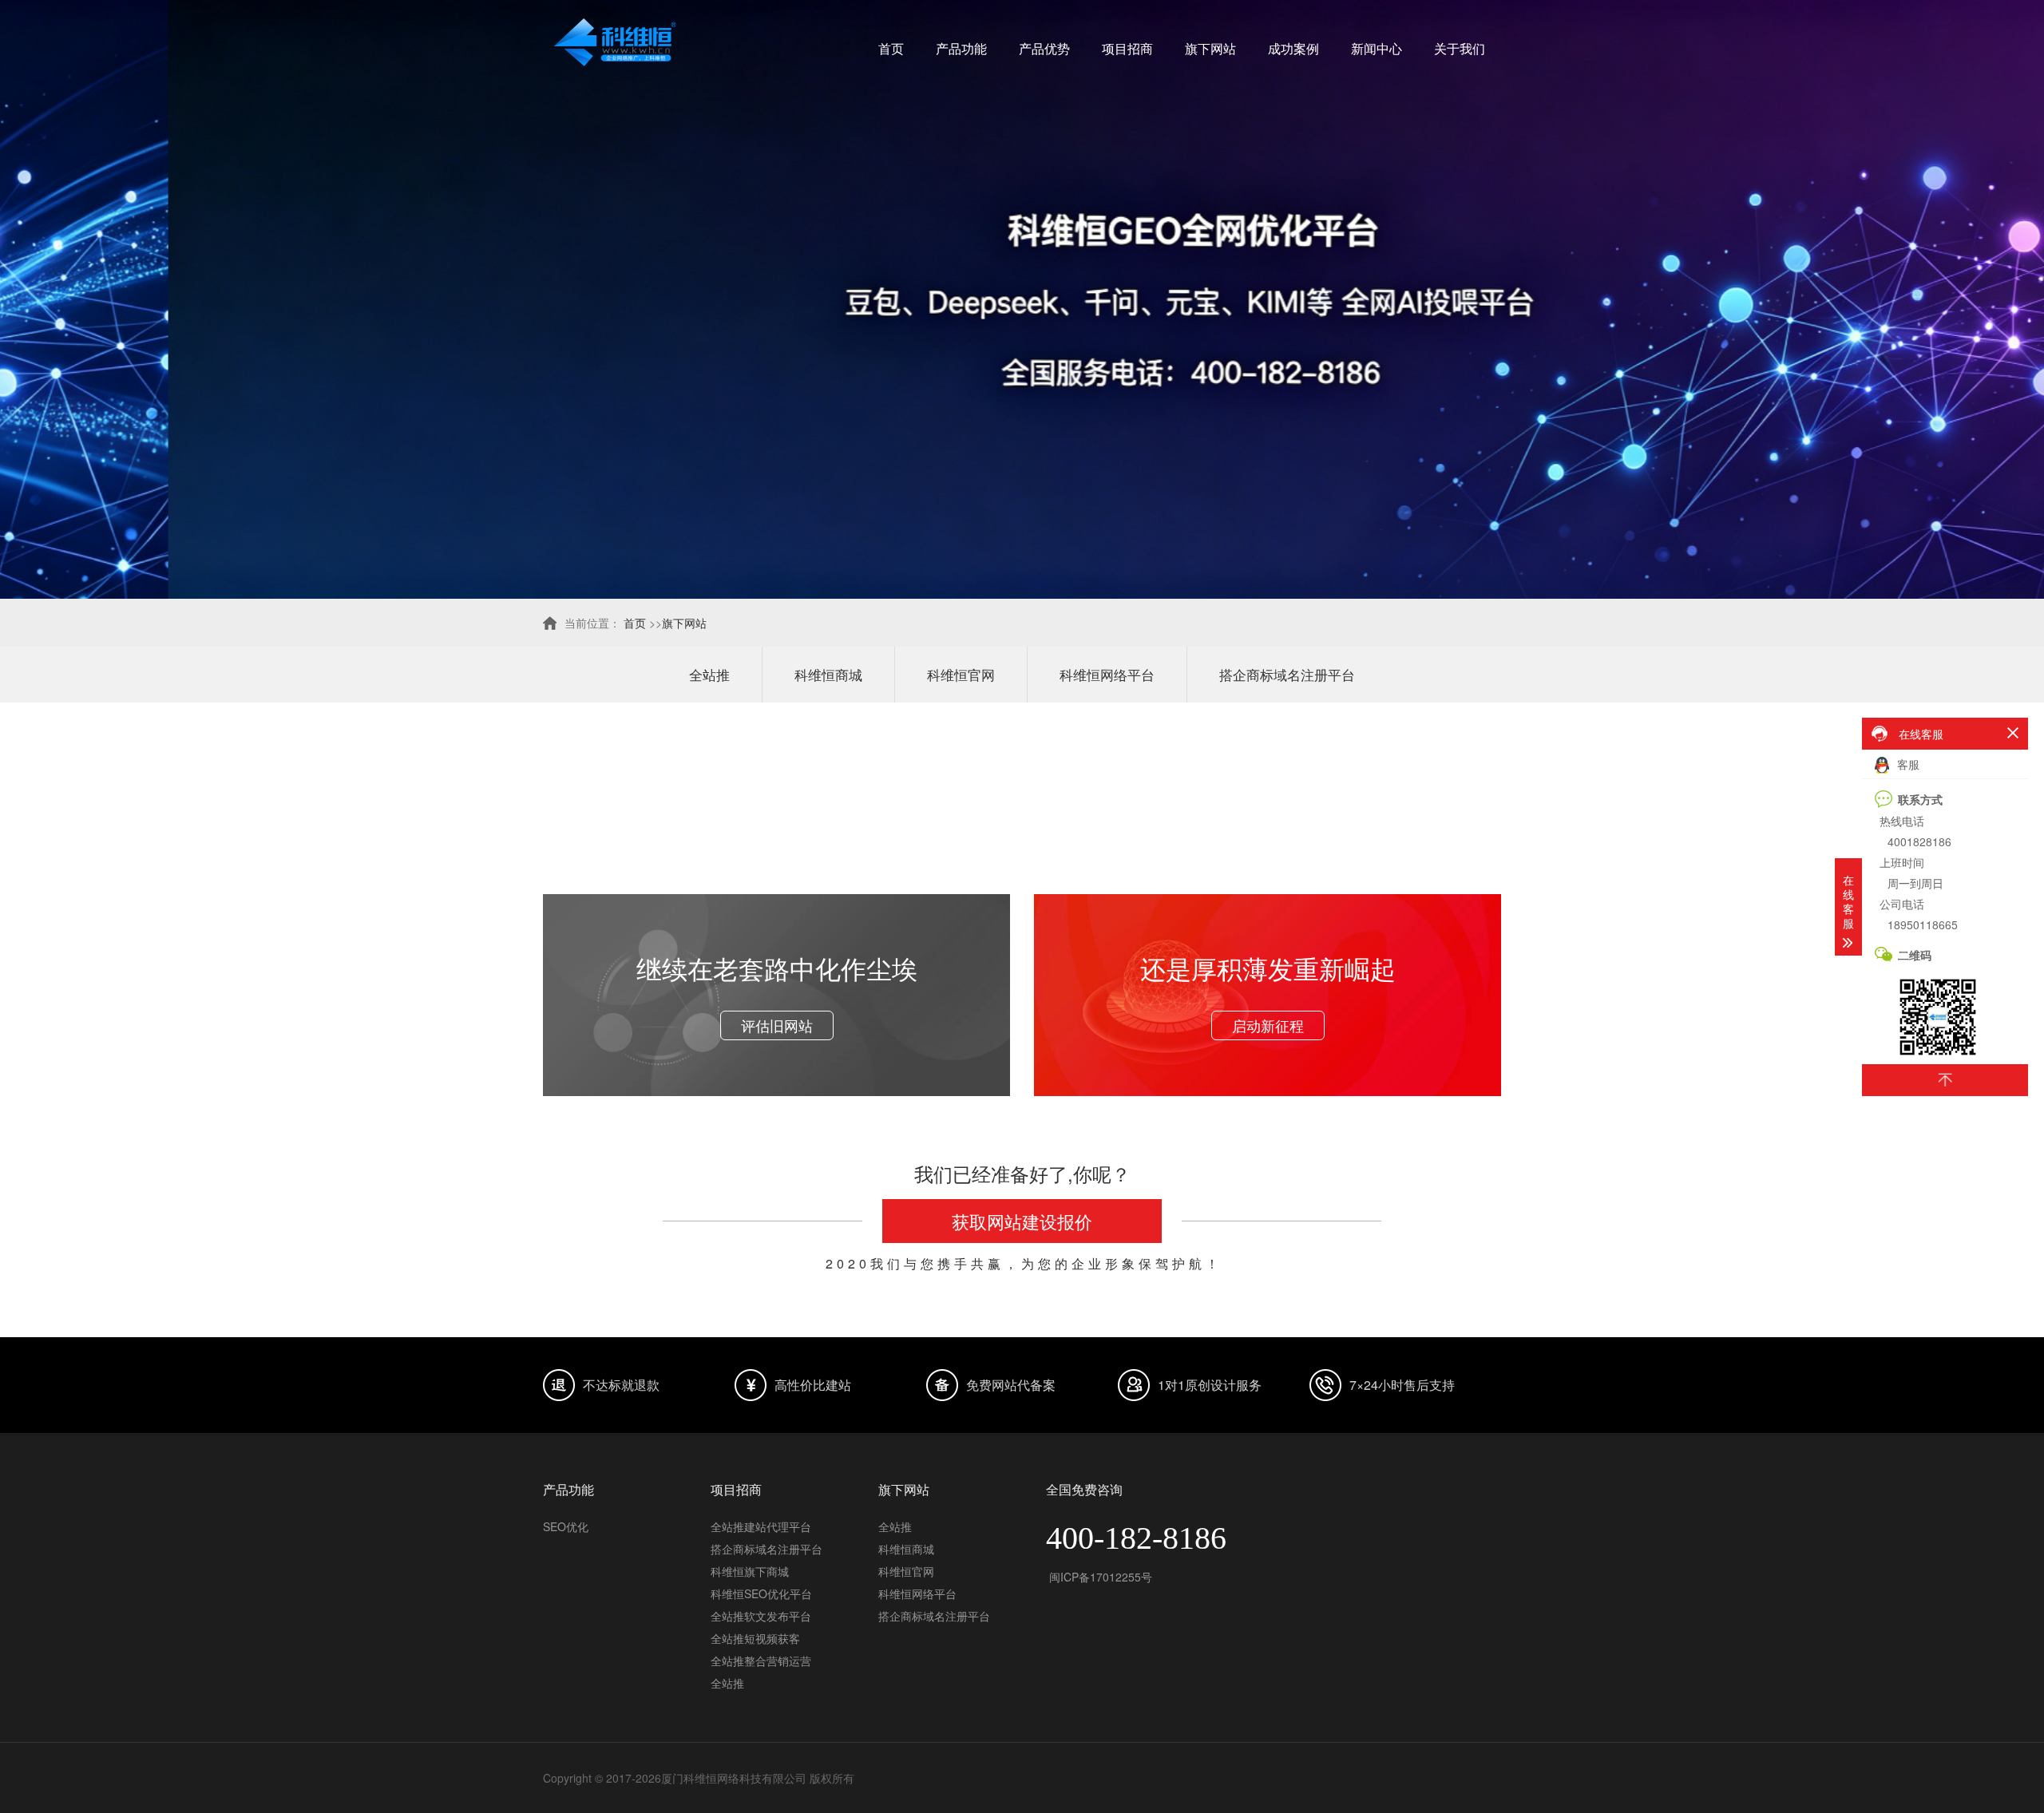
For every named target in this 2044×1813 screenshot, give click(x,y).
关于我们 (1460, 48)
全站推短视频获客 (755, 1638)
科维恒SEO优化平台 (761, 1593)
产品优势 (1044, 48)
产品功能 (961, 48)
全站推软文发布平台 (761, 1616)
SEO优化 (566, 1526)
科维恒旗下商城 (750, 1571)
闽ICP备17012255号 (1099, 1577)
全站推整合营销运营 (761, 1661)
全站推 (709, 674)
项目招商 (1127, 48)
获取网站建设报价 (1022, 1221)
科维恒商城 (828, 674)
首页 (891, 48)
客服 (1907, 764)
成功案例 (1293, 48)
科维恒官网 (961, 674)
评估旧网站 (777, 1025)
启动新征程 (1268, 1025)
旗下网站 (1210, 48)
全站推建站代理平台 (761, 1526)
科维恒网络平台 (1107, 674)
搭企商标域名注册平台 (1287, 674)
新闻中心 (1377, 48)
